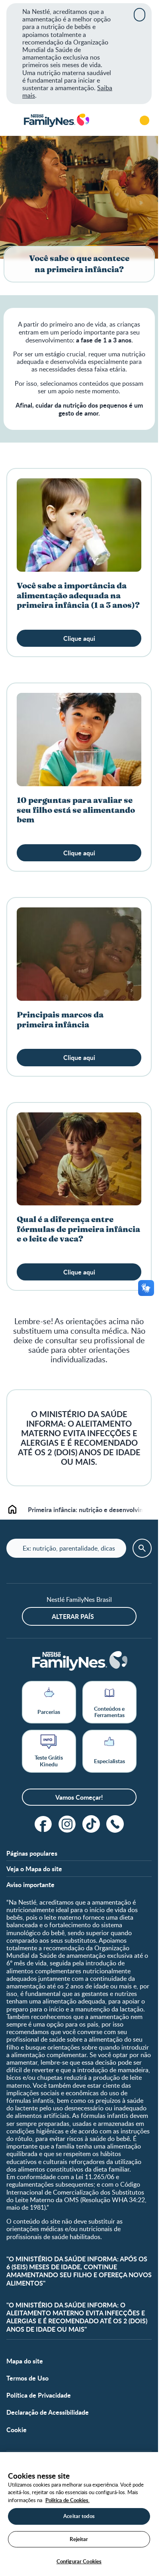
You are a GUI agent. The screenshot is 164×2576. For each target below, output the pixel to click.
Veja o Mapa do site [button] (34, 1869)
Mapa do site (25, 2361)
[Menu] (12, 120)
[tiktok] (91, 1824)
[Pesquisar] (122, 120)
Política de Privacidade (39, 2395)
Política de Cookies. (67, 2500)
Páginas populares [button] (32, 1853)
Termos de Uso (27, 2378)
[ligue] (115, 1824)
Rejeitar (79, 2539)
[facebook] (43, 1824)
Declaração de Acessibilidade (48, 2412)
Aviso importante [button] (30, 1885)
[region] (79, 2514)
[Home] (56, 121)
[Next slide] (143, 1509)
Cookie (17, 2430)
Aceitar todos (79, 2516)
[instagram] (67, 1824)
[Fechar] (140, 15)
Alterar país (73, 1616)
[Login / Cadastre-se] (144, 120)
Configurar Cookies (79, 2561)
